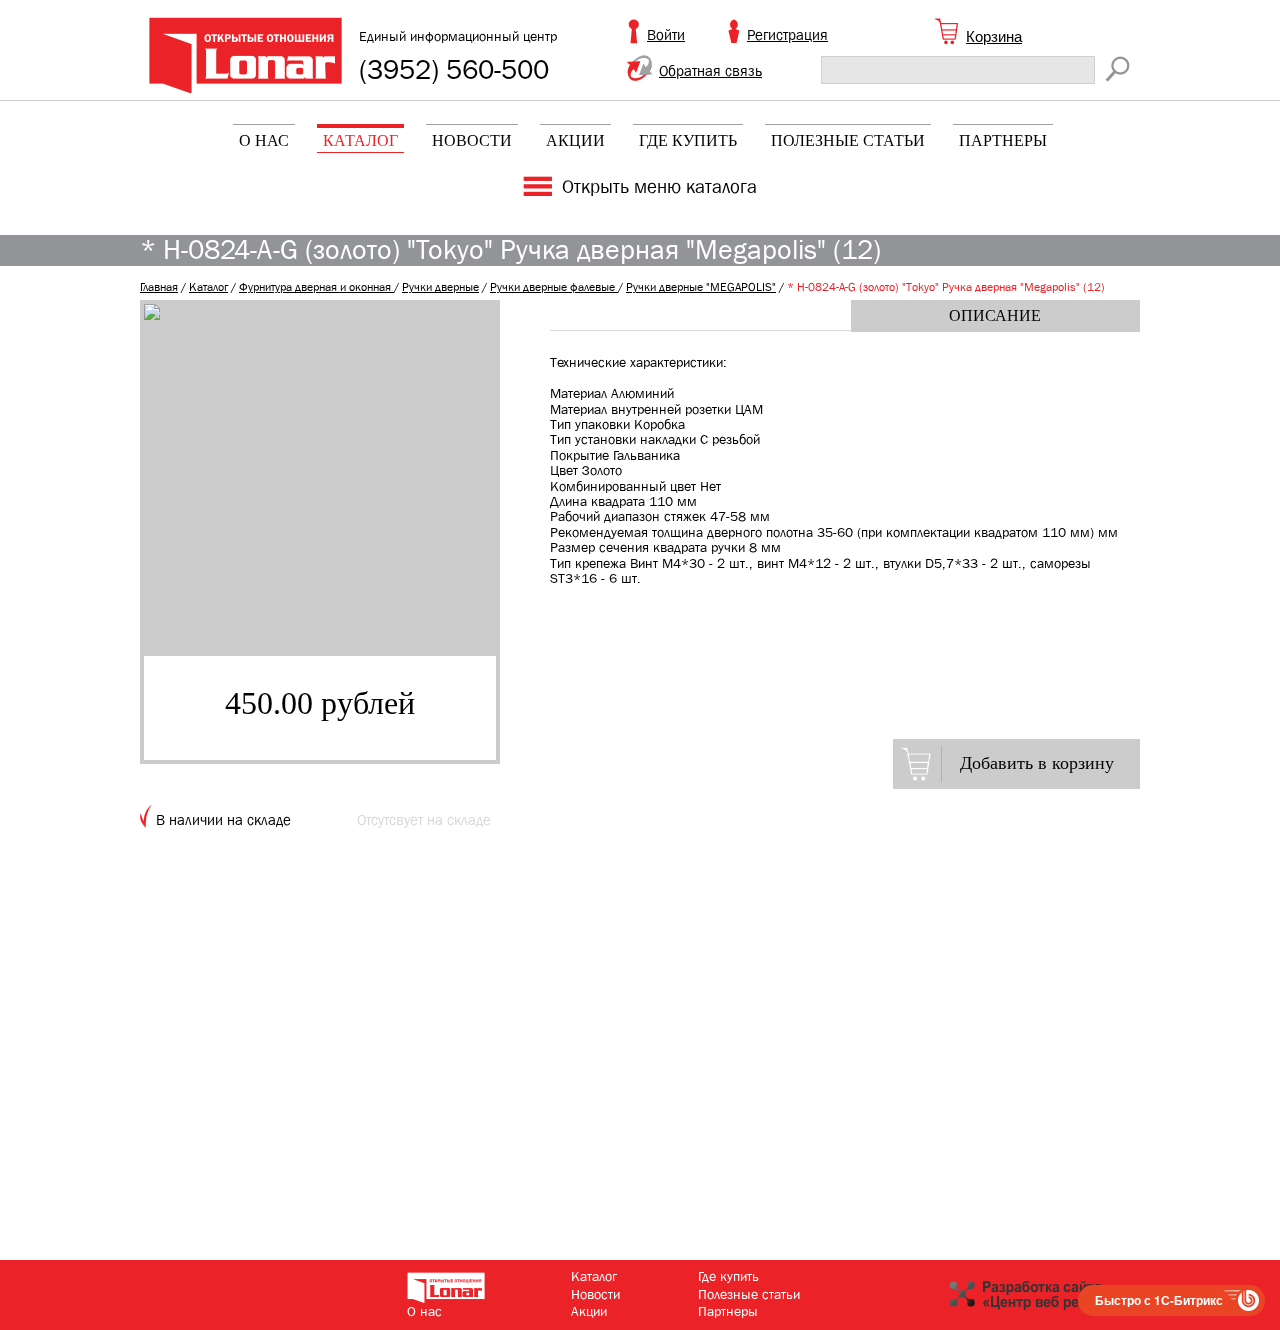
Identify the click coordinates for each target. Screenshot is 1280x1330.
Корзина (994, 36)
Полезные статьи (848, 140)
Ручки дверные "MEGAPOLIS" (701, 287)
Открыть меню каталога (659, 187)
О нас (264, 140)
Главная (159, 287)
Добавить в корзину (1037, 763)
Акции (575, 140)
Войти (666, 35)
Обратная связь (710, 71)
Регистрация (787, 35)
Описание (995, 315)
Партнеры (1003, 140)
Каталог (360, 140)
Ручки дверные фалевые (554, 287)
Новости (472, 140)
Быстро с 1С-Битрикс (1159, 1300)
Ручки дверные (440, 287)
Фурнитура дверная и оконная (316, 287)
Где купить (688, 140)
